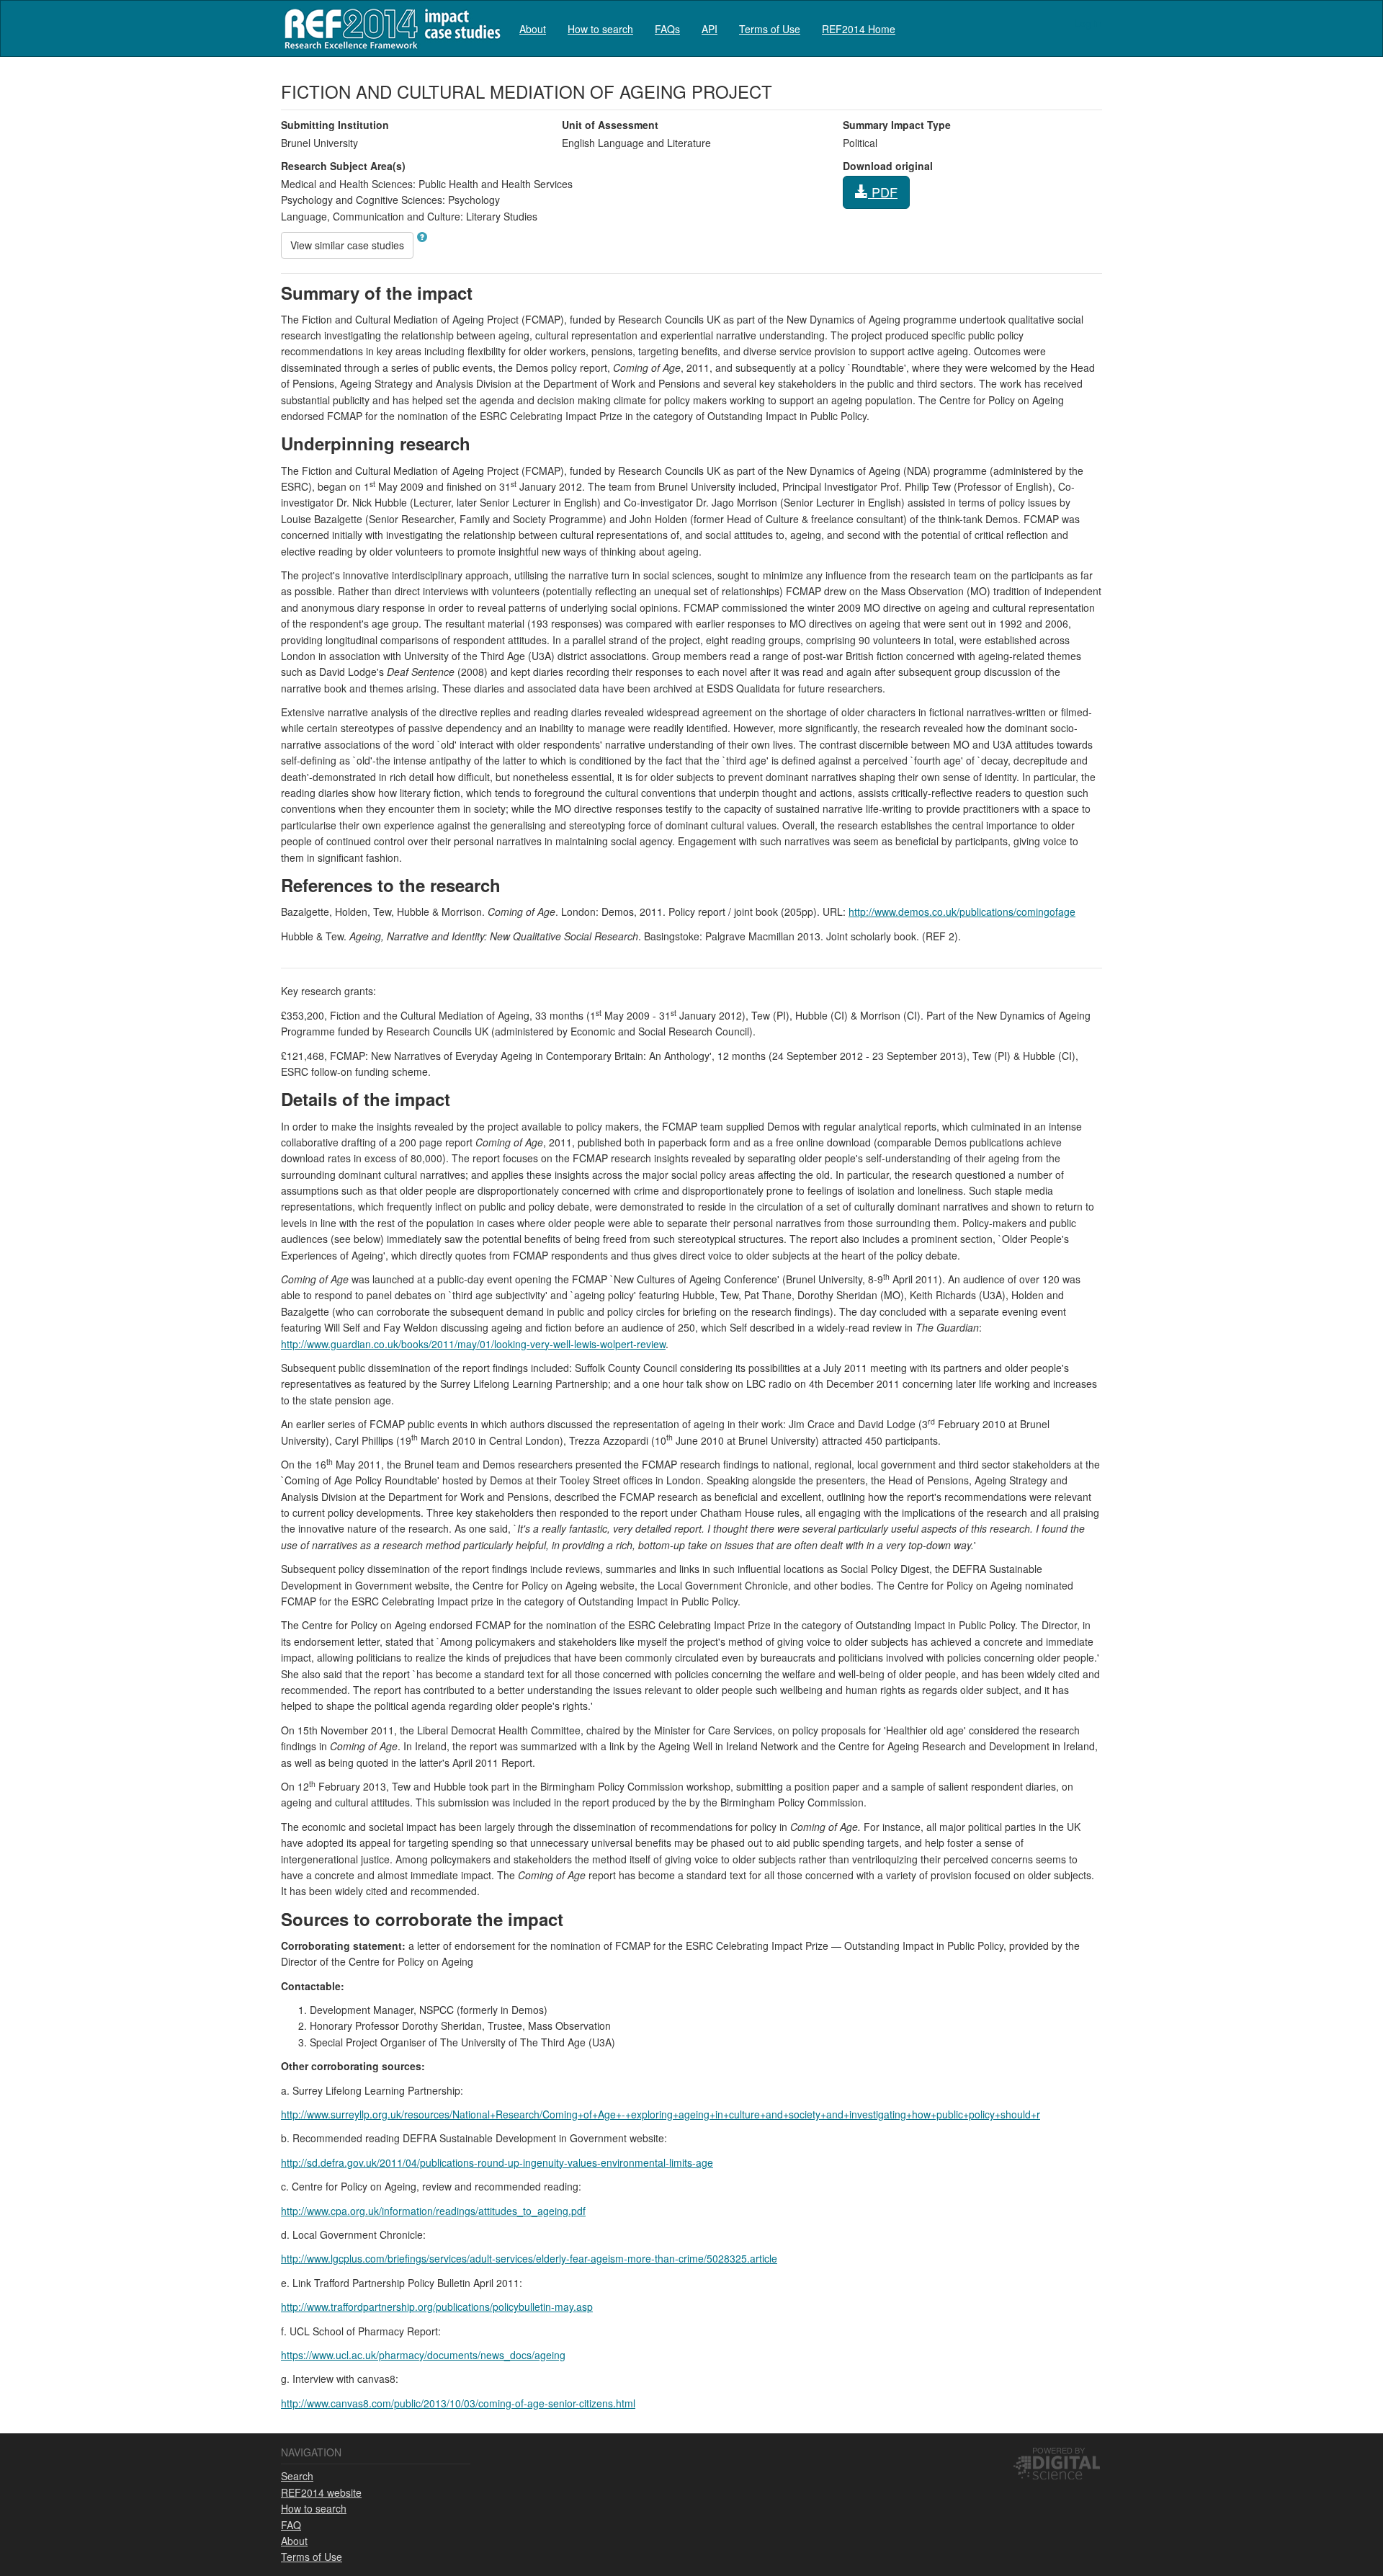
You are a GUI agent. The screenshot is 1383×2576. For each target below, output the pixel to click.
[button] (422, 237)
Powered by (1058, 2450)
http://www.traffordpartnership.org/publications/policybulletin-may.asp (437, 2307)
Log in (1088, 23)
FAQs (667, 29)
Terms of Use (770, 29)
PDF (883, 192)
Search (297, 2476)
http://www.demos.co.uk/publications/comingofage (962, 912)
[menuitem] (533, 28)
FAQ (291, 2525)
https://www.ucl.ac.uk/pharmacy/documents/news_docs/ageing (423, 2355)
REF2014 (389, 28)
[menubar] (707, 28)
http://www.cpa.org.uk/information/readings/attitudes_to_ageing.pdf (433, 2211)
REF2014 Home (859, 29)
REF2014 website (321, 2492)
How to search (600, 29)
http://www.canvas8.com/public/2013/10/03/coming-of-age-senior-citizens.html (458, 2403)
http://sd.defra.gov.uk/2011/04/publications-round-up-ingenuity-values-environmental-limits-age (497, 2162)
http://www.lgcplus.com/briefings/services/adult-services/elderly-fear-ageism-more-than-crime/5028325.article (529, 2258)
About (533, 29)
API (710, 29)
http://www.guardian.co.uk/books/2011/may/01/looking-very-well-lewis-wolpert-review (473, 1344)
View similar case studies (347, 245)
